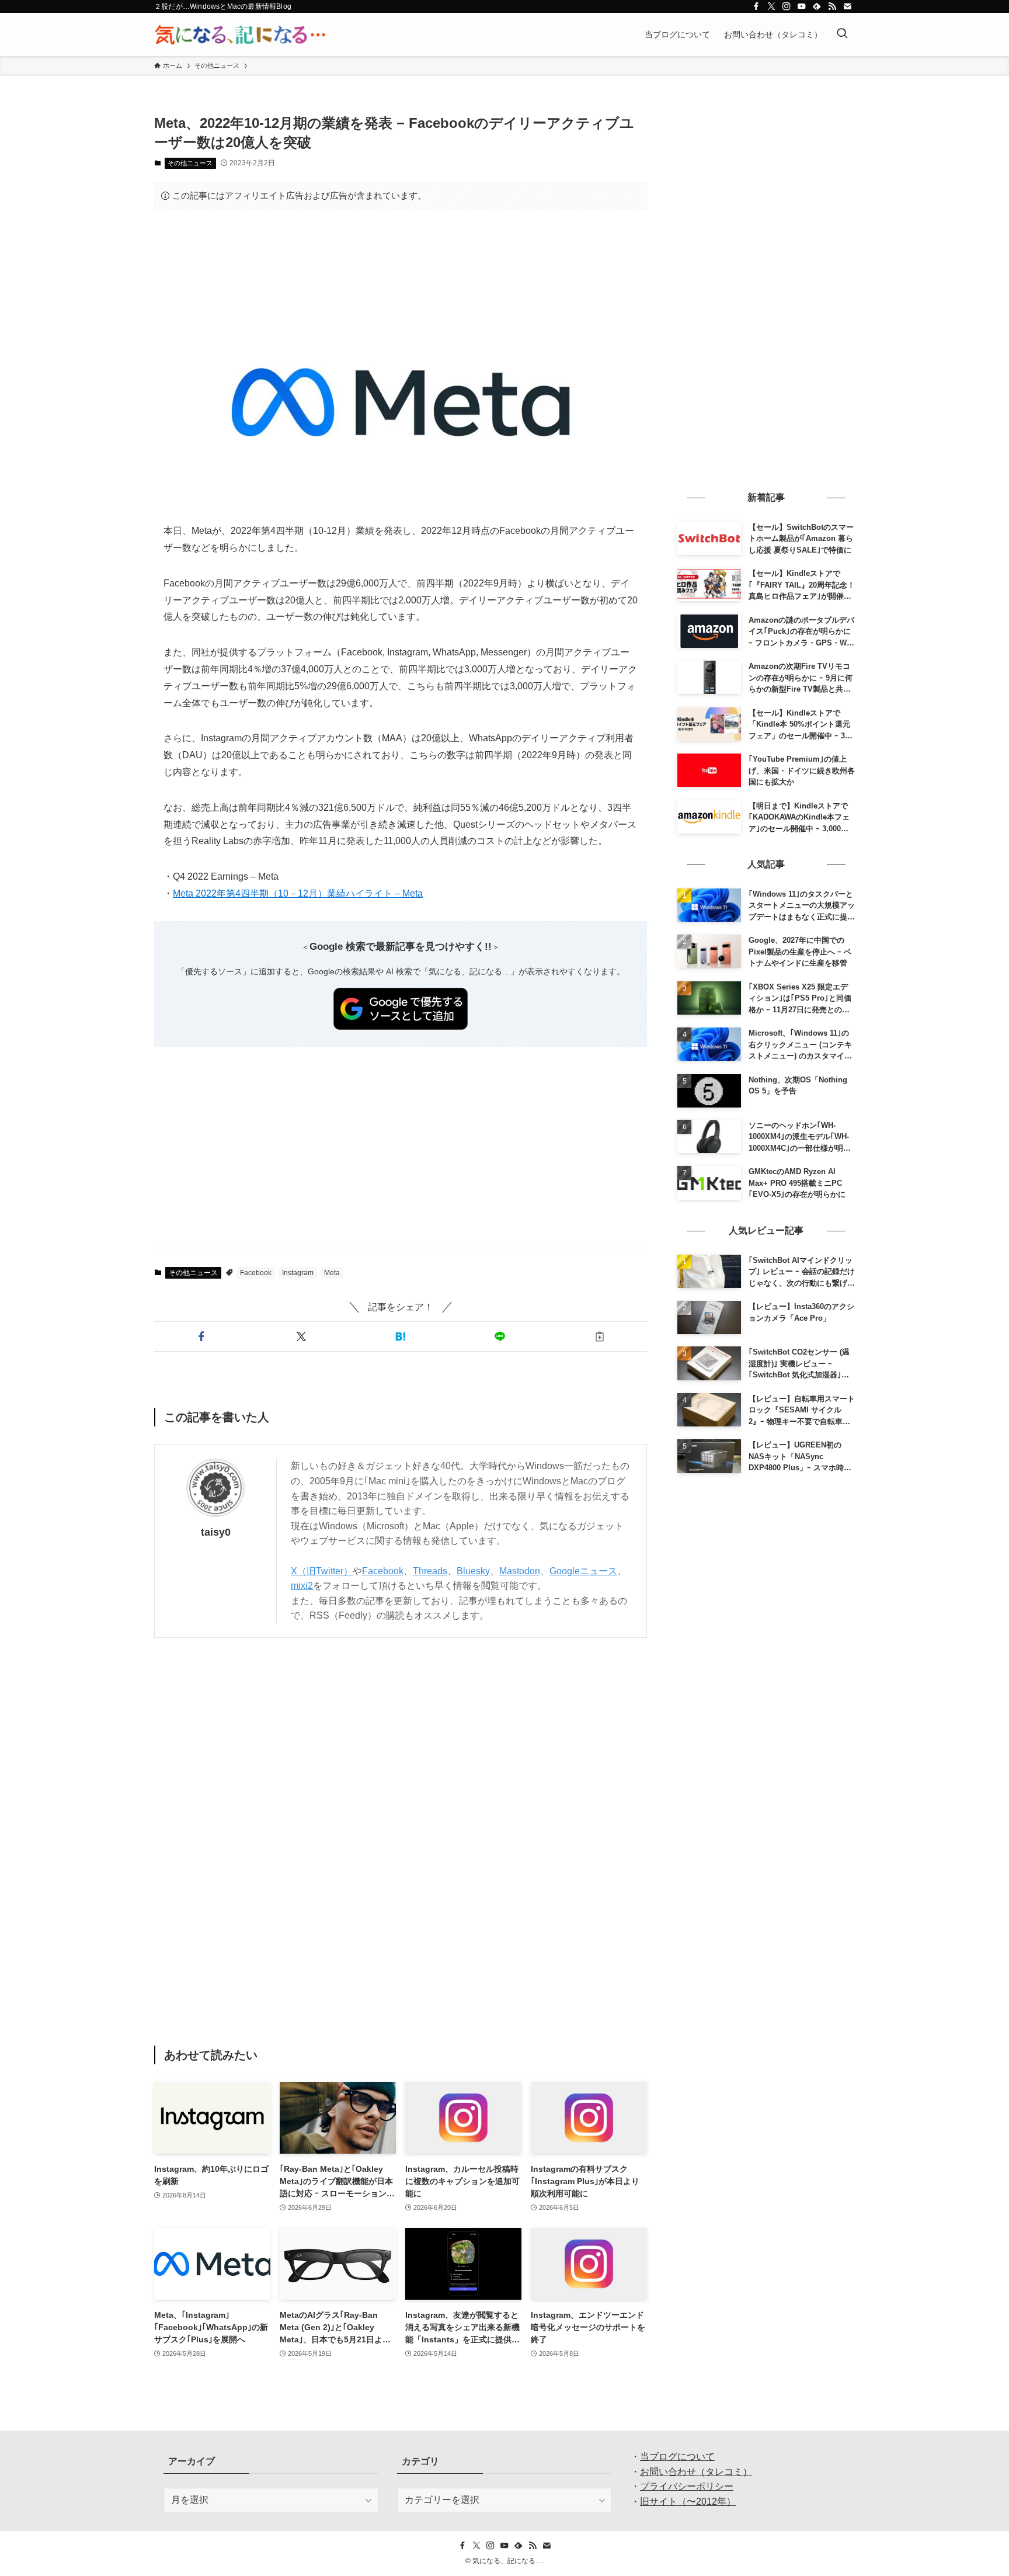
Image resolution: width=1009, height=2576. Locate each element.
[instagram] (787, 6)
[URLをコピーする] (600, 1336)
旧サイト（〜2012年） (688, 2502)
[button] (201, 1336)
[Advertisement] (401, 255)
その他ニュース (190, 163)
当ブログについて (677, 2457)
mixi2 (302, 1586)
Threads (430, 1571)
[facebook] (756, 6)
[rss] (832, 6)
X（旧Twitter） (322, 1571)
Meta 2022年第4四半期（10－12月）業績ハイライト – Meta (298, 893)
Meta (332, 1273)
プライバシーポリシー (687, 2486)
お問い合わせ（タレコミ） (696, 2472)
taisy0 (216, 1532)
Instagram (298, 1273)
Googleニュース (583, 1571)
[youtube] (802, 6)
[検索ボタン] (842, 34)
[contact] (847, 6)
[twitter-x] (771, 6)
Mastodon (520, 1571)
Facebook (256, 1273)
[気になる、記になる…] (240, 34)
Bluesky (473, 1571)
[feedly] (817, 6)
